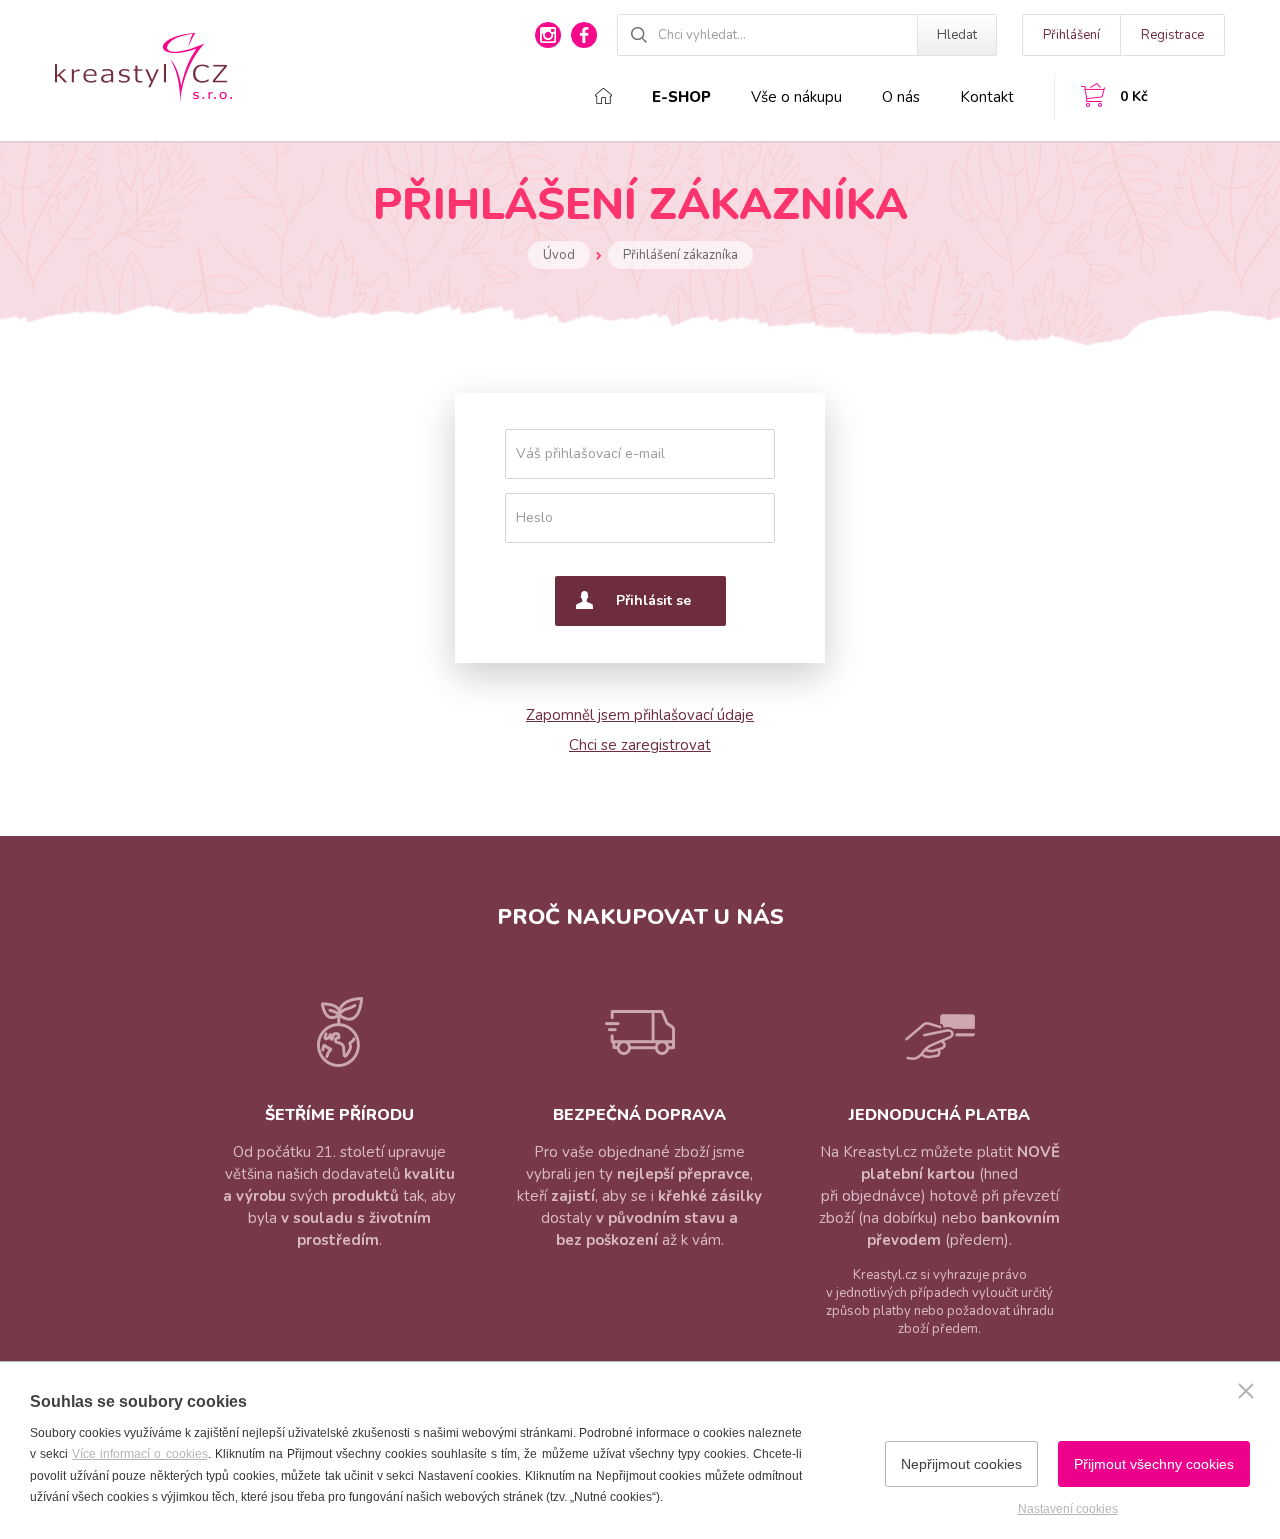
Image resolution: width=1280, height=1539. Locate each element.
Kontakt (987, 97)
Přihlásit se (653, 600)
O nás (901, 97)
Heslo (534, 517)
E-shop (681, 97)
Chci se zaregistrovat (640, 745)
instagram (548, 35)
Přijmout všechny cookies (1154, 1464)
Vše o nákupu (796, 97)
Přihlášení (1071, 35)
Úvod (559, 255)
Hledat (957, 35)
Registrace (1172, 35)
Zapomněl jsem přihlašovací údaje (640, 715)
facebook (584, 35)
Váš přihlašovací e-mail (590, 453)
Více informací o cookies (139, 1454)
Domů (603, 96)
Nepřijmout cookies (961, 1464)
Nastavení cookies (1068, 1509)
